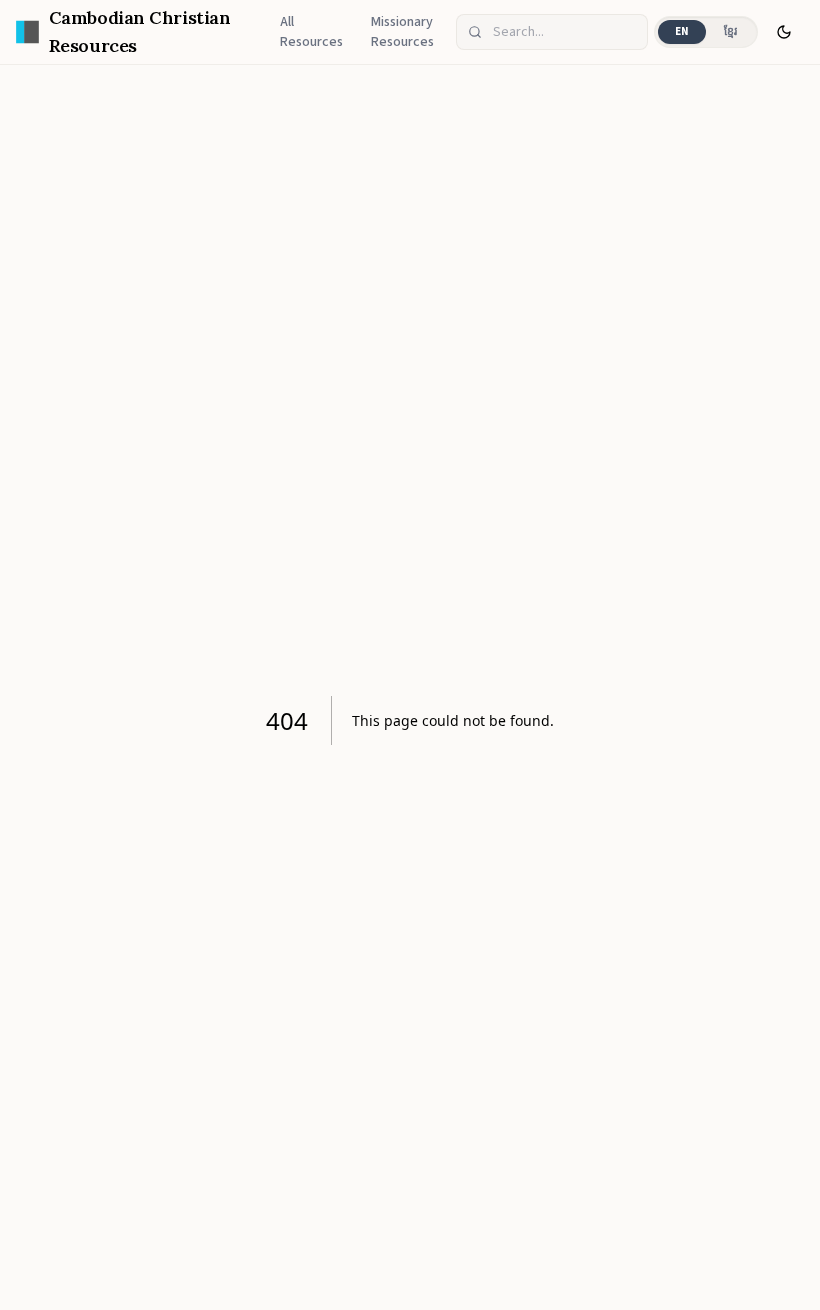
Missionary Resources (402, 32)
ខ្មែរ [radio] (730, 31)
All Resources (311, 32)
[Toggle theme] (784, 32)
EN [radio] (682, 31)
